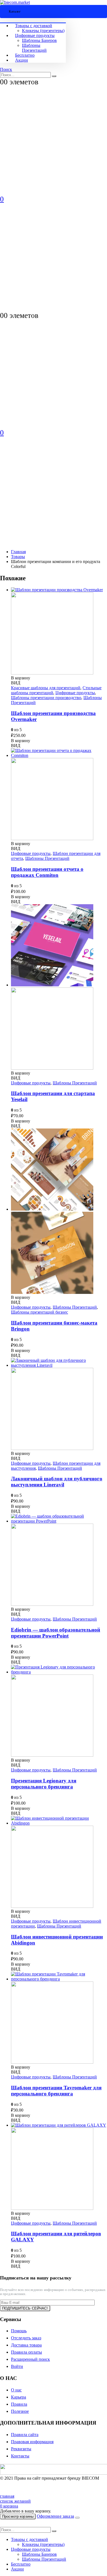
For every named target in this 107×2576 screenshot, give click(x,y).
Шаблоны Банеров (39, 40)
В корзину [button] (21, 678)
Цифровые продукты (35, 35)
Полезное (20, 2411)
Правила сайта (25, 2435)
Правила (19, 2404)
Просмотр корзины (18, 2516)
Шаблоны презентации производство (46, 698)
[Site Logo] (15, 2)
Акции (22, 60)
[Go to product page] (59, 631)
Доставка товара (26, 2345)
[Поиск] (54, 76)
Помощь (19, 2331)
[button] (6, 69)
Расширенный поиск (30, 2359)
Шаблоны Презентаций (34, 48)
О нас (16, 2390)
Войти (17, 2366)
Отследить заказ (26, 2338)
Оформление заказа (55, 2516)
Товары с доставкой (34, 26)
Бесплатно (25, 55)
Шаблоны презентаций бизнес (40, 1312)
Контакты (20, 2456)
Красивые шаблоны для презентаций (46, 688)
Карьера (19, 2397)
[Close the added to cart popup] (77, 2518)
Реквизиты (21, 2449)
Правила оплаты (26, 2352)
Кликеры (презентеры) (43, 31)
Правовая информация (32, 2442)
